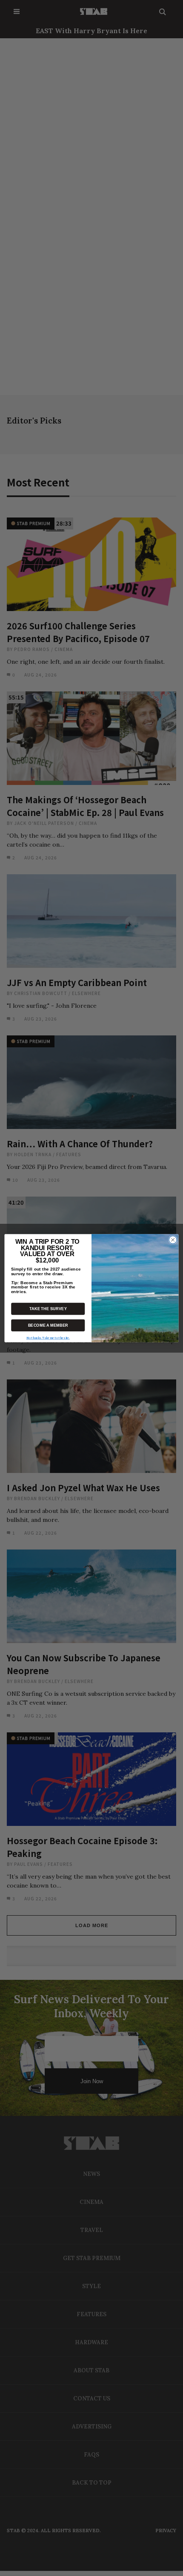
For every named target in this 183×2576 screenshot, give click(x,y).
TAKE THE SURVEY (48, 1308)
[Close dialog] (173, 1240)
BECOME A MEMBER (48, 1325)
